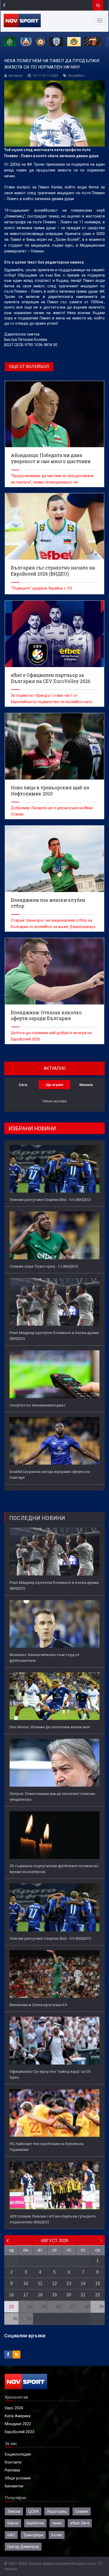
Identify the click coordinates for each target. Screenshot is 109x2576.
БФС (11, 2535)
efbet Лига (80, 2523)
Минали (86, 1085)
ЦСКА (34, 2511)
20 (69, 2295)
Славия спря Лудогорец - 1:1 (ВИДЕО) (44, 1266)
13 (69, 2283)
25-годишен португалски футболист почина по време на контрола (54, 1869)
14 (83, 2283)
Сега (23, 1085)
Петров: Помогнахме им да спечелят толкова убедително (52, 1796)
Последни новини (37, 1518)
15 (98, 2283)
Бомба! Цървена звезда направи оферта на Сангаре (50, 1474)
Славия (82, 2511)
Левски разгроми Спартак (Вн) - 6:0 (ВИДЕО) (50, 1199)
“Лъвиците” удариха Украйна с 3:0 (41, 588)
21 (83, 2295)
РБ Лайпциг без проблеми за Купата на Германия (46, 2147)
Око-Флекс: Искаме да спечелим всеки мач (50, 1727)
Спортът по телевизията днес (37, 1405)
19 (54, 2295)
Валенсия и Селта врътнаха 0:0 (38, 2005)
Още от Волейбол (29, 367)
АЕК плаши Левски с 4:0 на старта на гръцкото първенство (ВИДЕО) (53, 2219)
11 (40, 2283)
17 (26, 2295)
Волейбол (76, 76)
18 (40, 2295)
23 (11, 2307)
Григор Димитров (23, 2547)
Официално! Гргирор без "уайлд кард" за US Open (50, 2074)
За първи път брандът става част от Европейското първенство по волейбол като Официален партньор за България (52, 702)
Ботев (57, 2535)
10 (26, 2283)
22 (98, 2295)
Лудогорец (57, 2511)
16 (11, 2295)
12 (54, 2283)
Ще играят (55, 1085)
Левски (14, 2511)
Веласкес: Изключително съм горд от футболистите (44, 1658)
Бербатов (35, 2523)
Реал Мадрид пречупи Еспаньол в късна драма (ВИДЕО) (54, 1335)
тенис (57, 2523)
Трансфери (33, 2535)
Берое (13, 2523)
